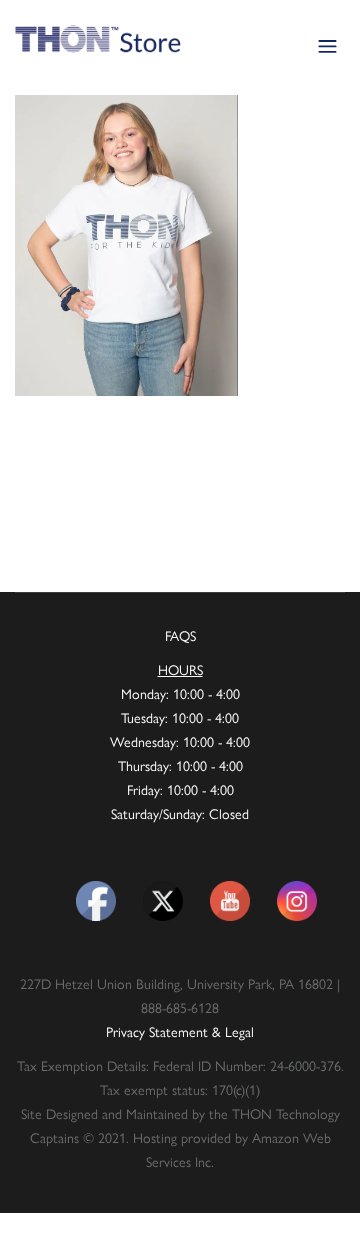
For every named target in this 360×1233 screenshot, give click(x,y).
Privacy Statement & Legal (180, 1031)
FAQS (180, 635)
